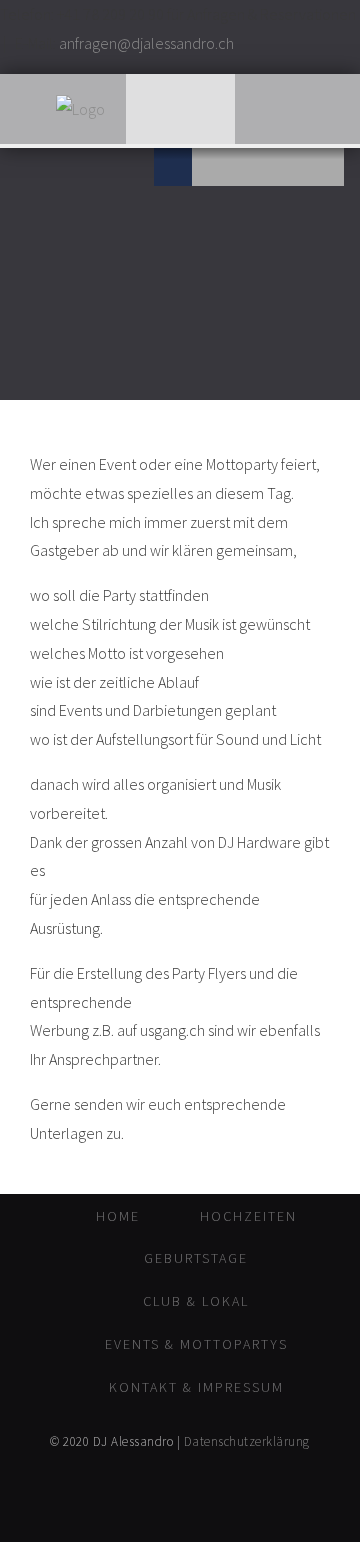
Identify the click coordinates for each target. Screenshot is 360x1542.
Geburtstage (196, 1258)
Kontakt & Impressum (196, 1387)
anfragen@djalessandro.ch (146, 43)
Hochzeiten (248, 1216)
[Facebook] (173, 167)
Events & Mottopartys (196, 1344)
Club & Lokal (196, 1301)
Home (118, 1216)
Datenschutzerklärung (247, 1441)
